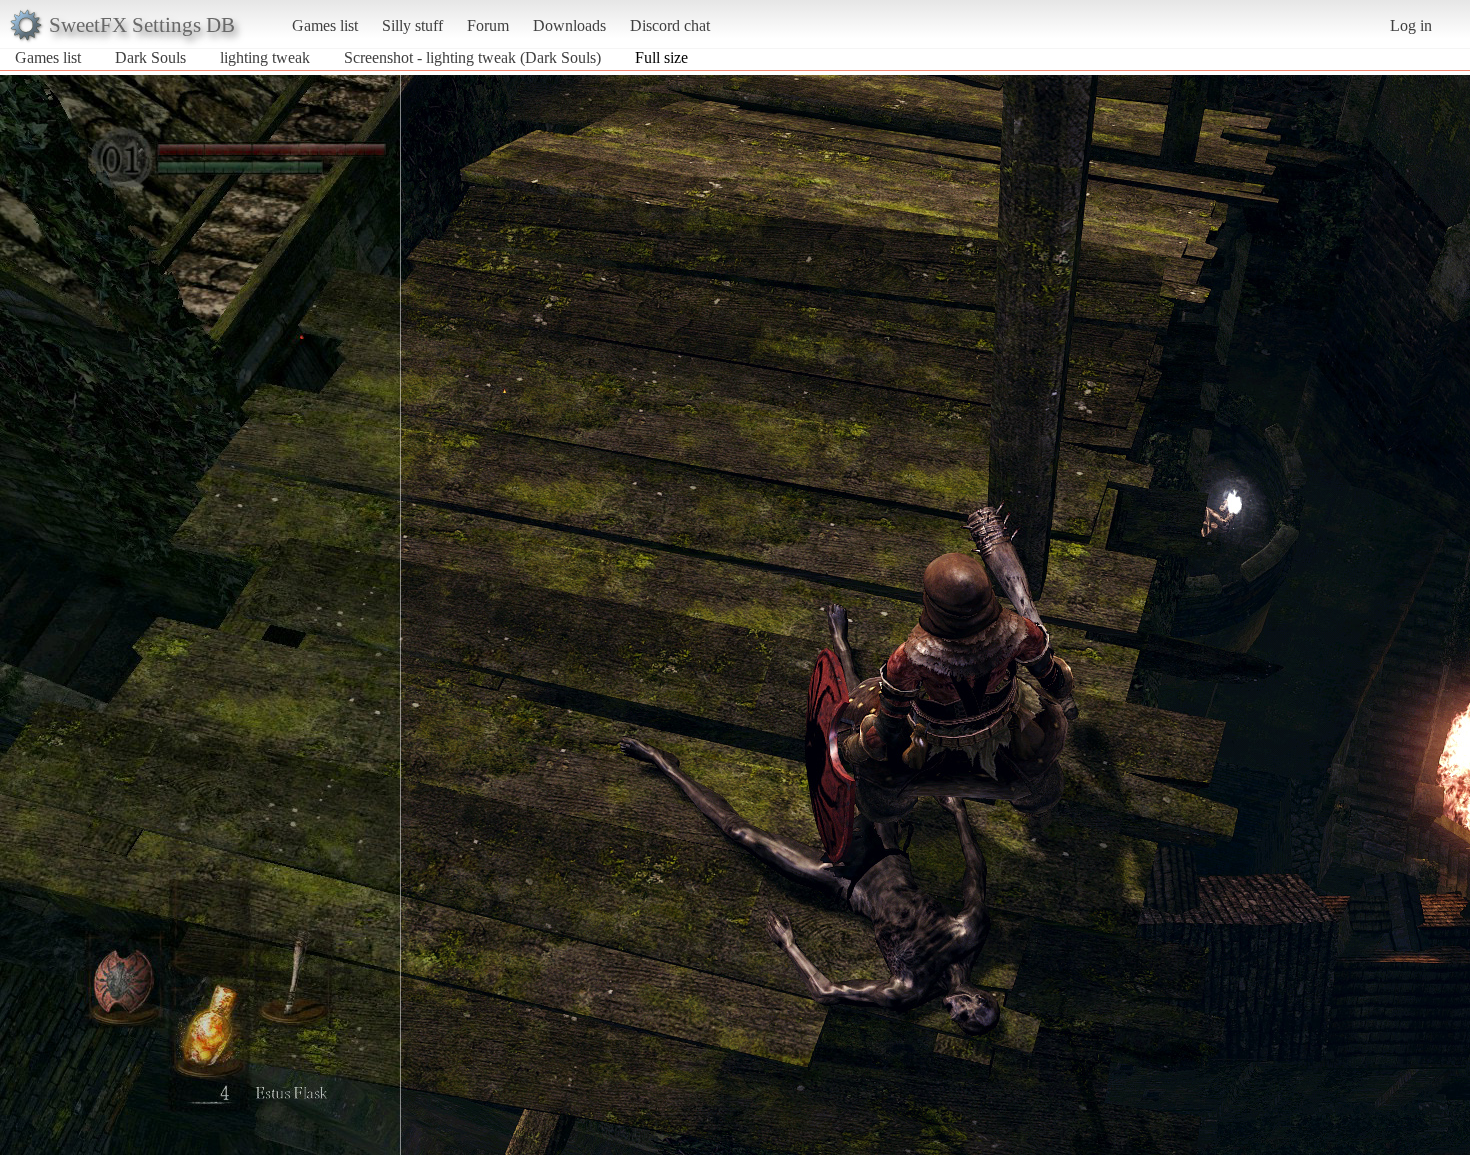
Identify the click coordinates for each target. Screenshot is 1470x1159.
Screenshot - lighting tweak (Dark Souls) (472, 57)
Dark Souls (150, 57)
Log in (1411, 25)
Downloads (569, 25)
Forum (488, 25)
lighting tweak (265, 57)
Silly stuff (412, 25)
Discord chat (670, 25)
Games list (325, 25)
